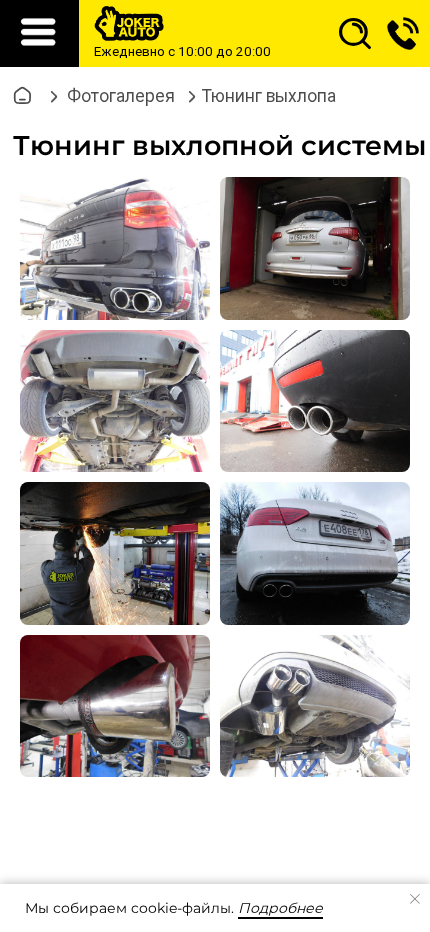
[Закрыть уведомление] (415, 899)
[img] (355, 34)
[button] (403, 33)
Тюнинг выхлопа (269, 96)
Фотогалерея (121, 96)
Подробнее (280, 908)
